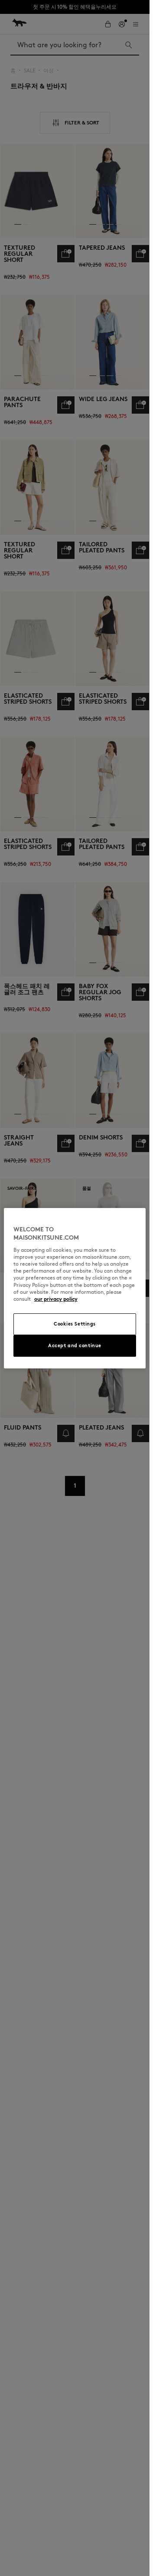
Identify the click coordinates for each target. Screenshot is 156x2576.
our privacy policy (56, 1299)
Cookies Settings (75, 1324)
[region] (75, 1288)
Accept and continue (75, 1345)
